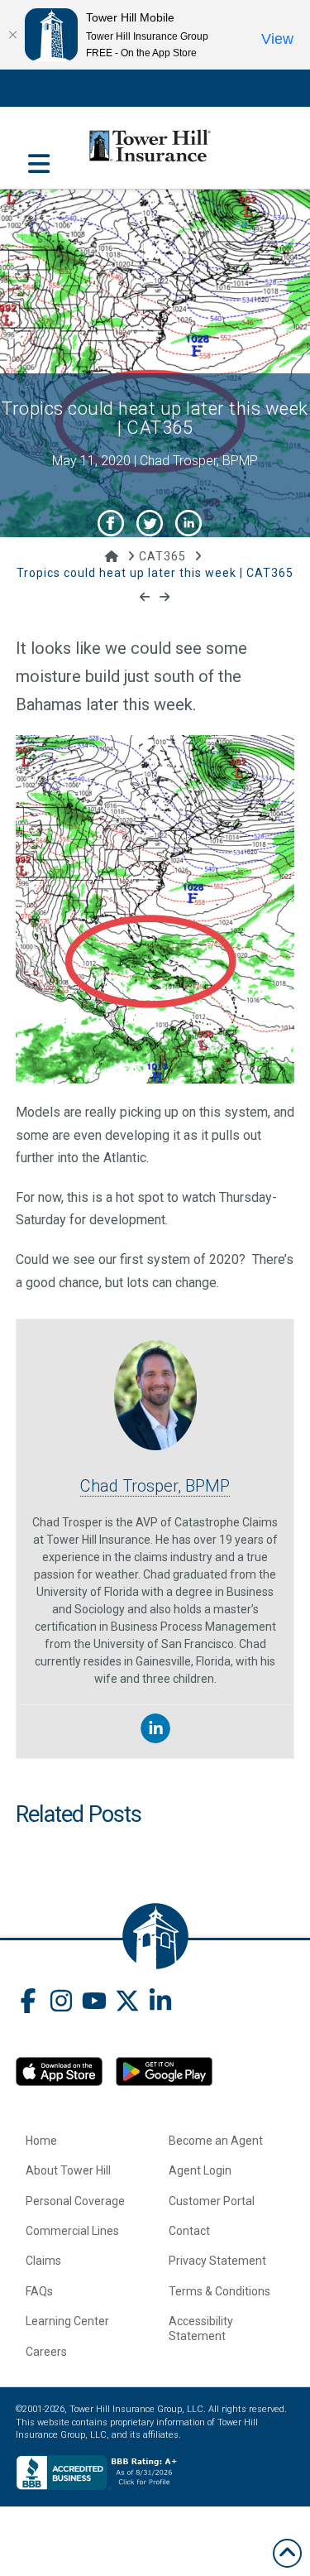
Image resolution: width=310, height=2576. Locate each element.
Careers (46, 2352)
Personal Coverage (75, 2201)
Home (41, 2141)
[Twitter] (127, 2003)
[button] (39, 155)
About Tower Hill (68, 2170)
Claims (43, 2261)
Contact (189, 2231)
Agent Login (200, 2170)
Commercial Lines (72, 2231)
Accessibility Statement (201, 2328)
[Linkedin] (155, 1728)
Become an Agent (216, 2141)
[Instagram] (61, 2003)
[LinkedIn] (160, 2003)
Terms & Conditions (219, 2291)
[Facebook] (28, 2003)
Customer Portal (212, 2201)
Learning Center (67, 2321)
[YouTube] (94, 2003)
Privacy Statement (217, 2261)
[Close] (12, 35)
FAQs (39, 2291)
